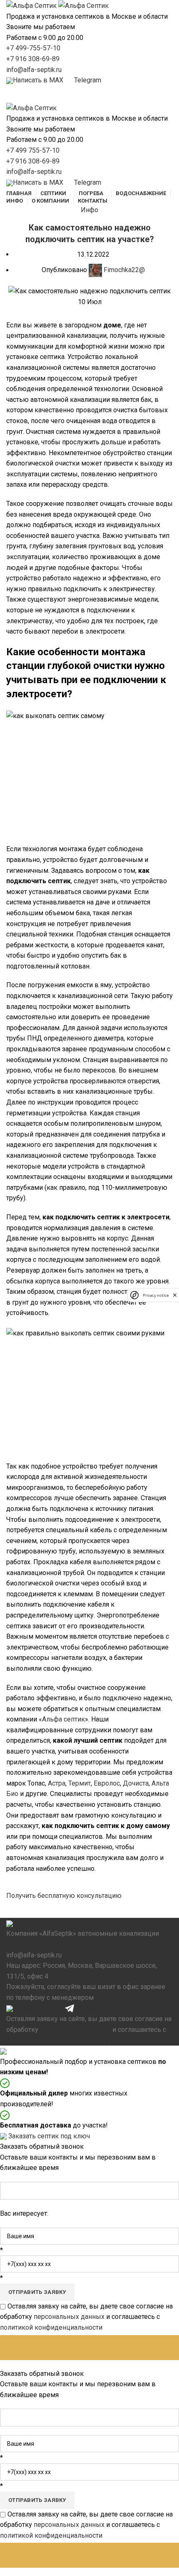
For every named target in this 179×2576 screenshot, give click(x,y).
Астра (57, 1783)
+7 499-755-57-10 (33, 48)
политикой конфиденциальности (57, 2040)
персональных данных (75, 2030)
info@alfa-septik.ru (34, 70)
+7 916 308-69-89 (33, 59)
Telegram (88, 2008)
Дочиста (136, 1783)
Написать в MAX (38, 2008)
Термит (80, 1783)
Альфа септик (63, 1719)
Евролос (107, 1783)
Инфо (89, 210)
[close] (175, 1295)
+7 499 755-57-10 (33, 150)
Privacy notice (156, 1295)
